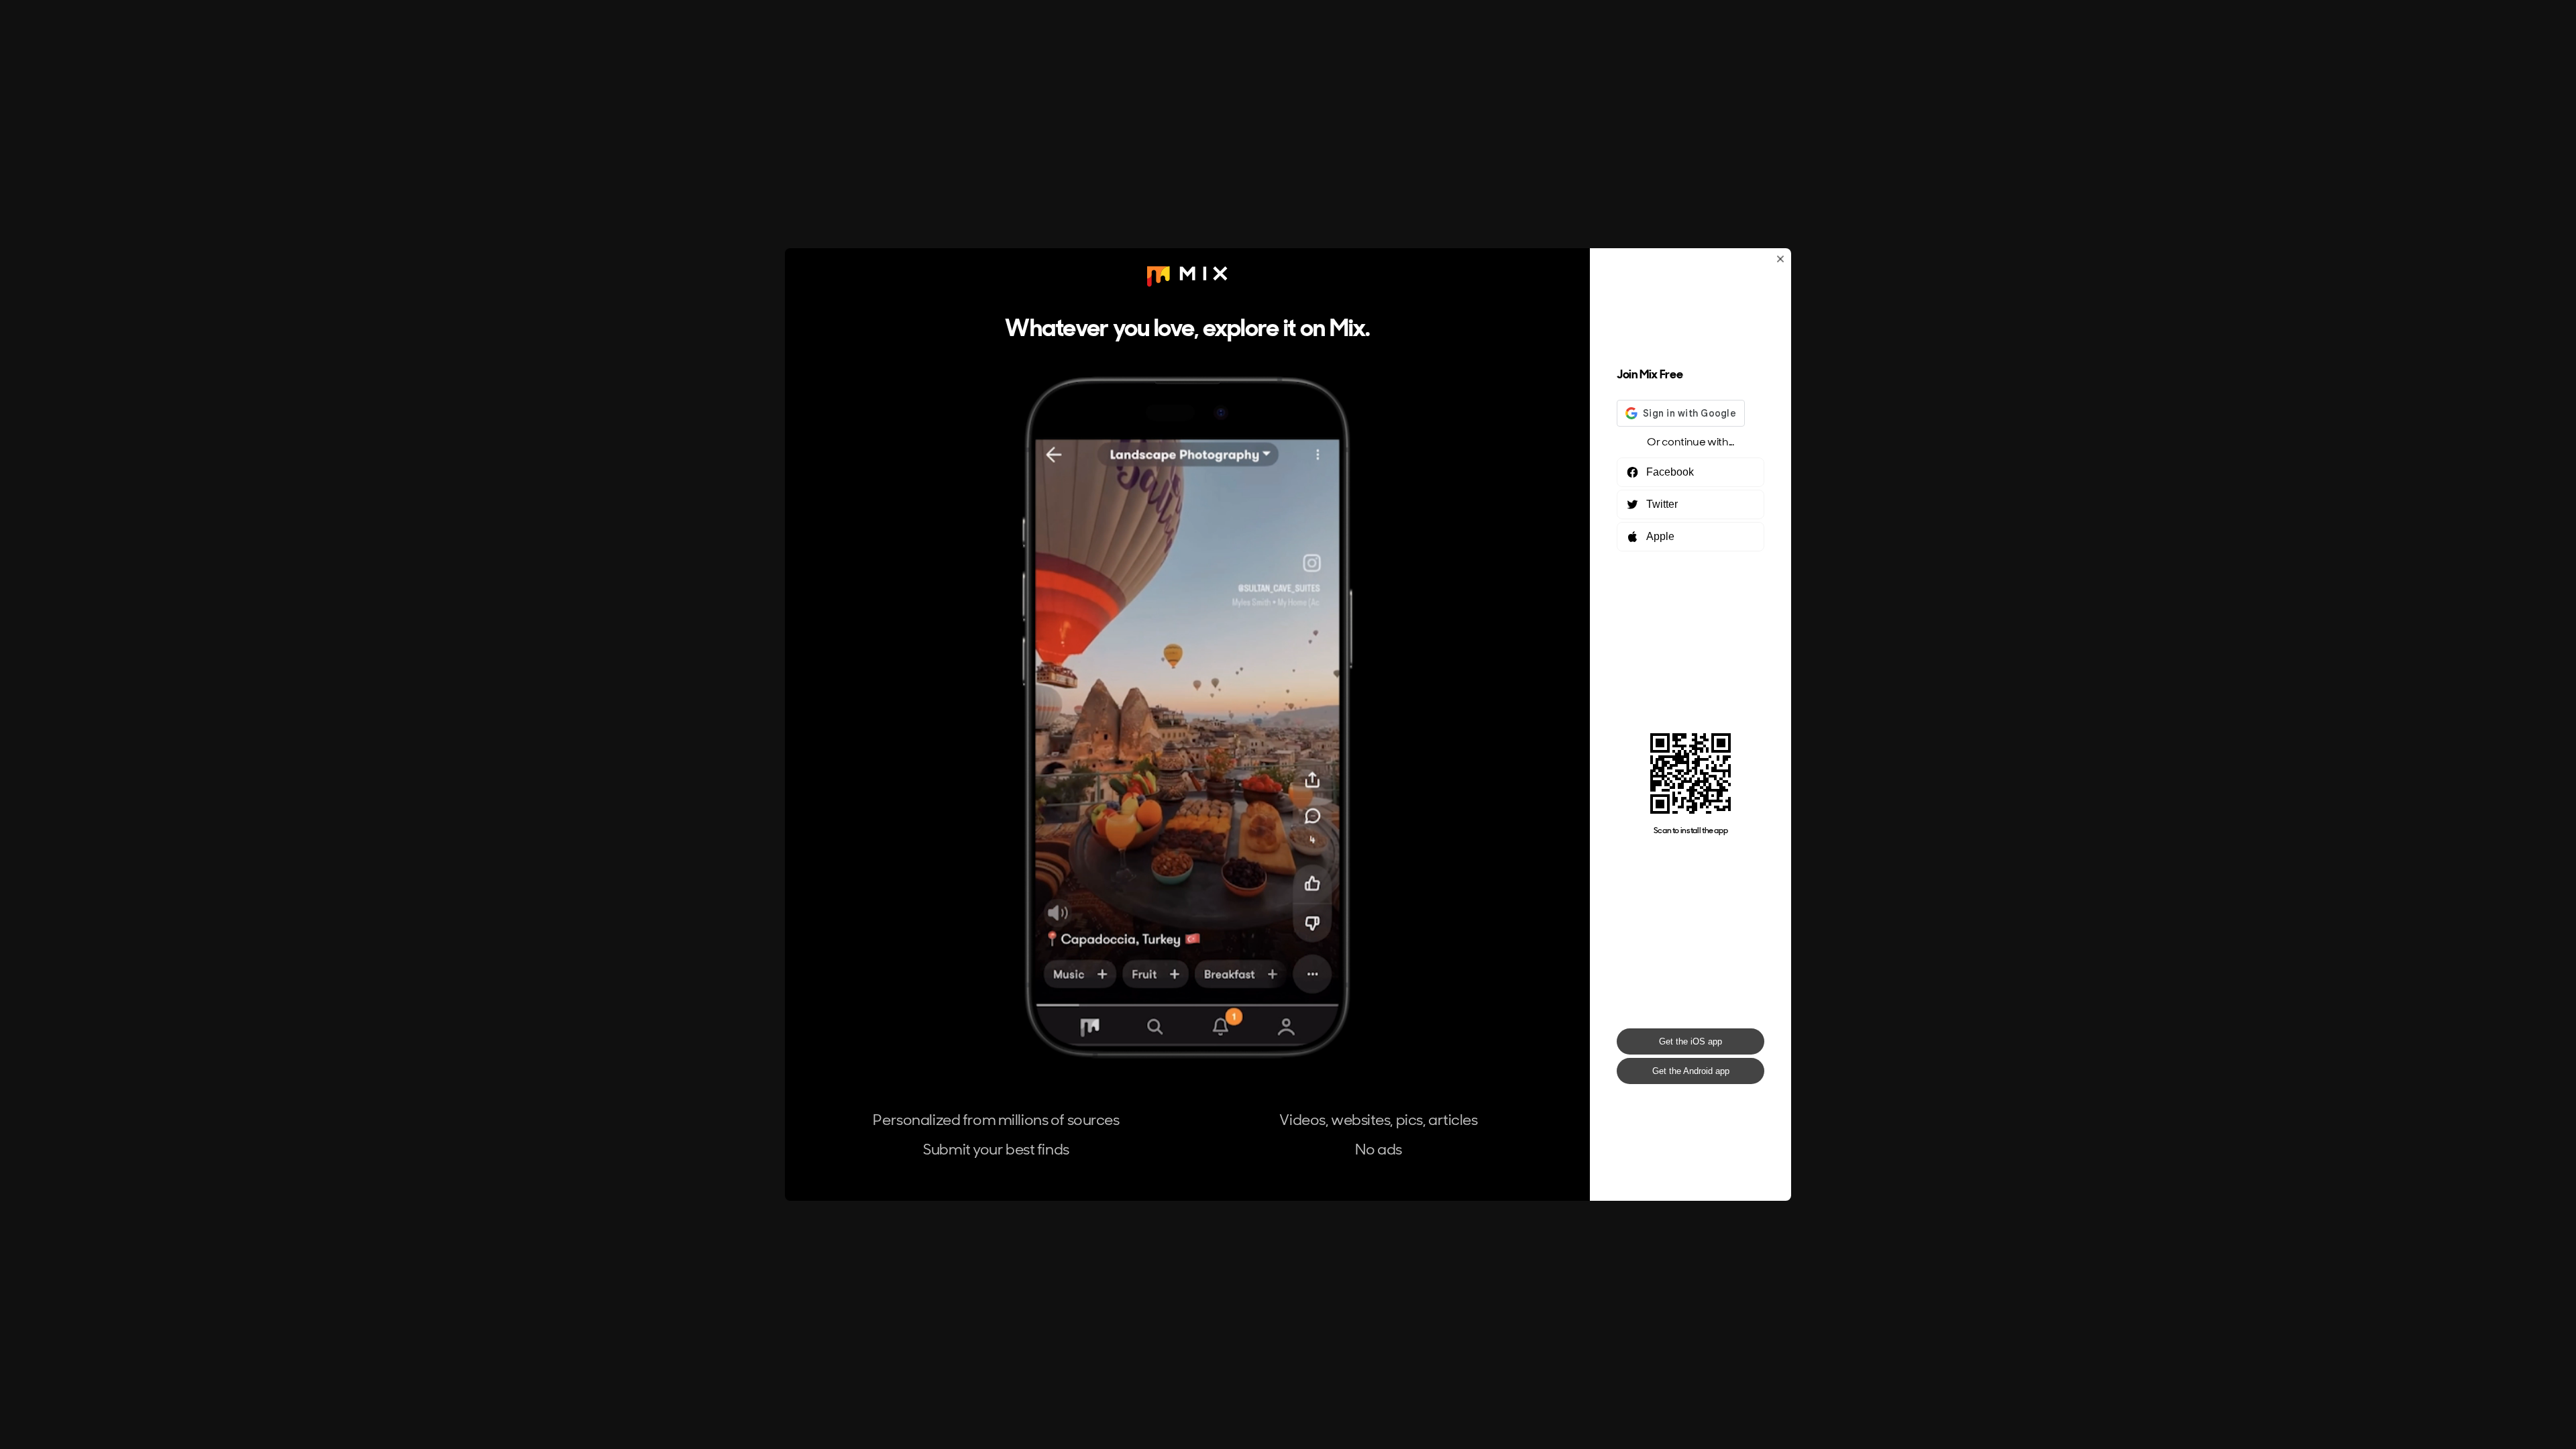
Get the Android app (1691, 1071)
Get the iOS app (1690, 1041)
